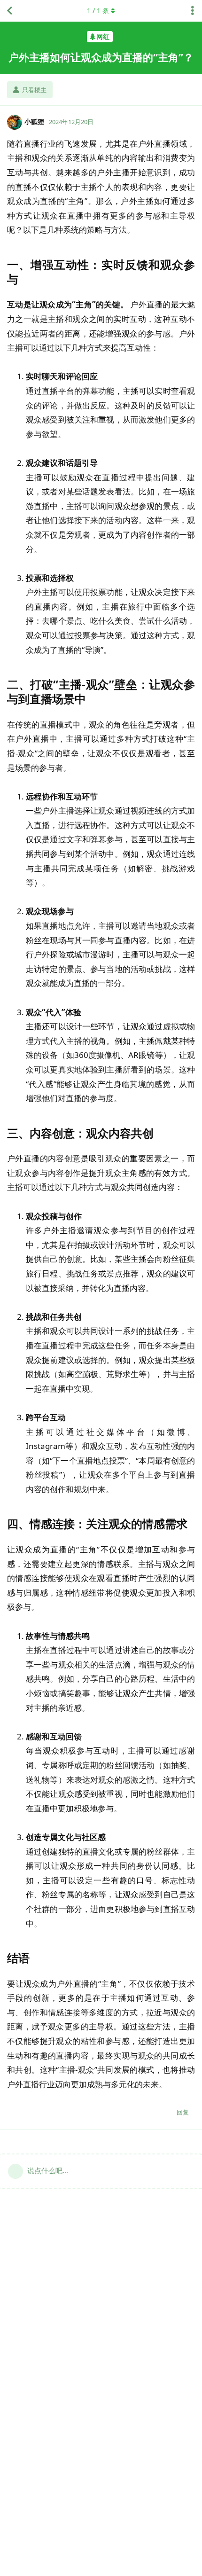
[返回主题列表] (9, 11)
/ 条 (98, 11)
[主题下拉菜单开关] (193, 11)
